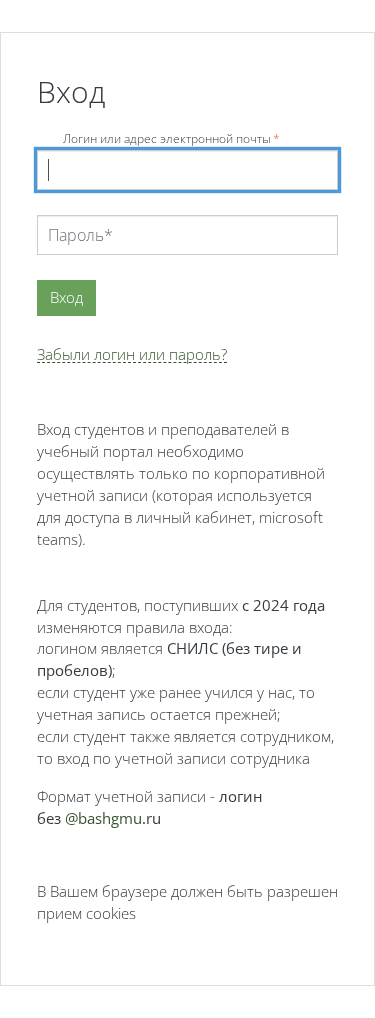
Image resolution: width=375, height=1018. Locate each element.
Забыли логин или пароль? (132, 354)
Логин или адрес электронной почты (171, 138)
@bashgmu (103, 818)
